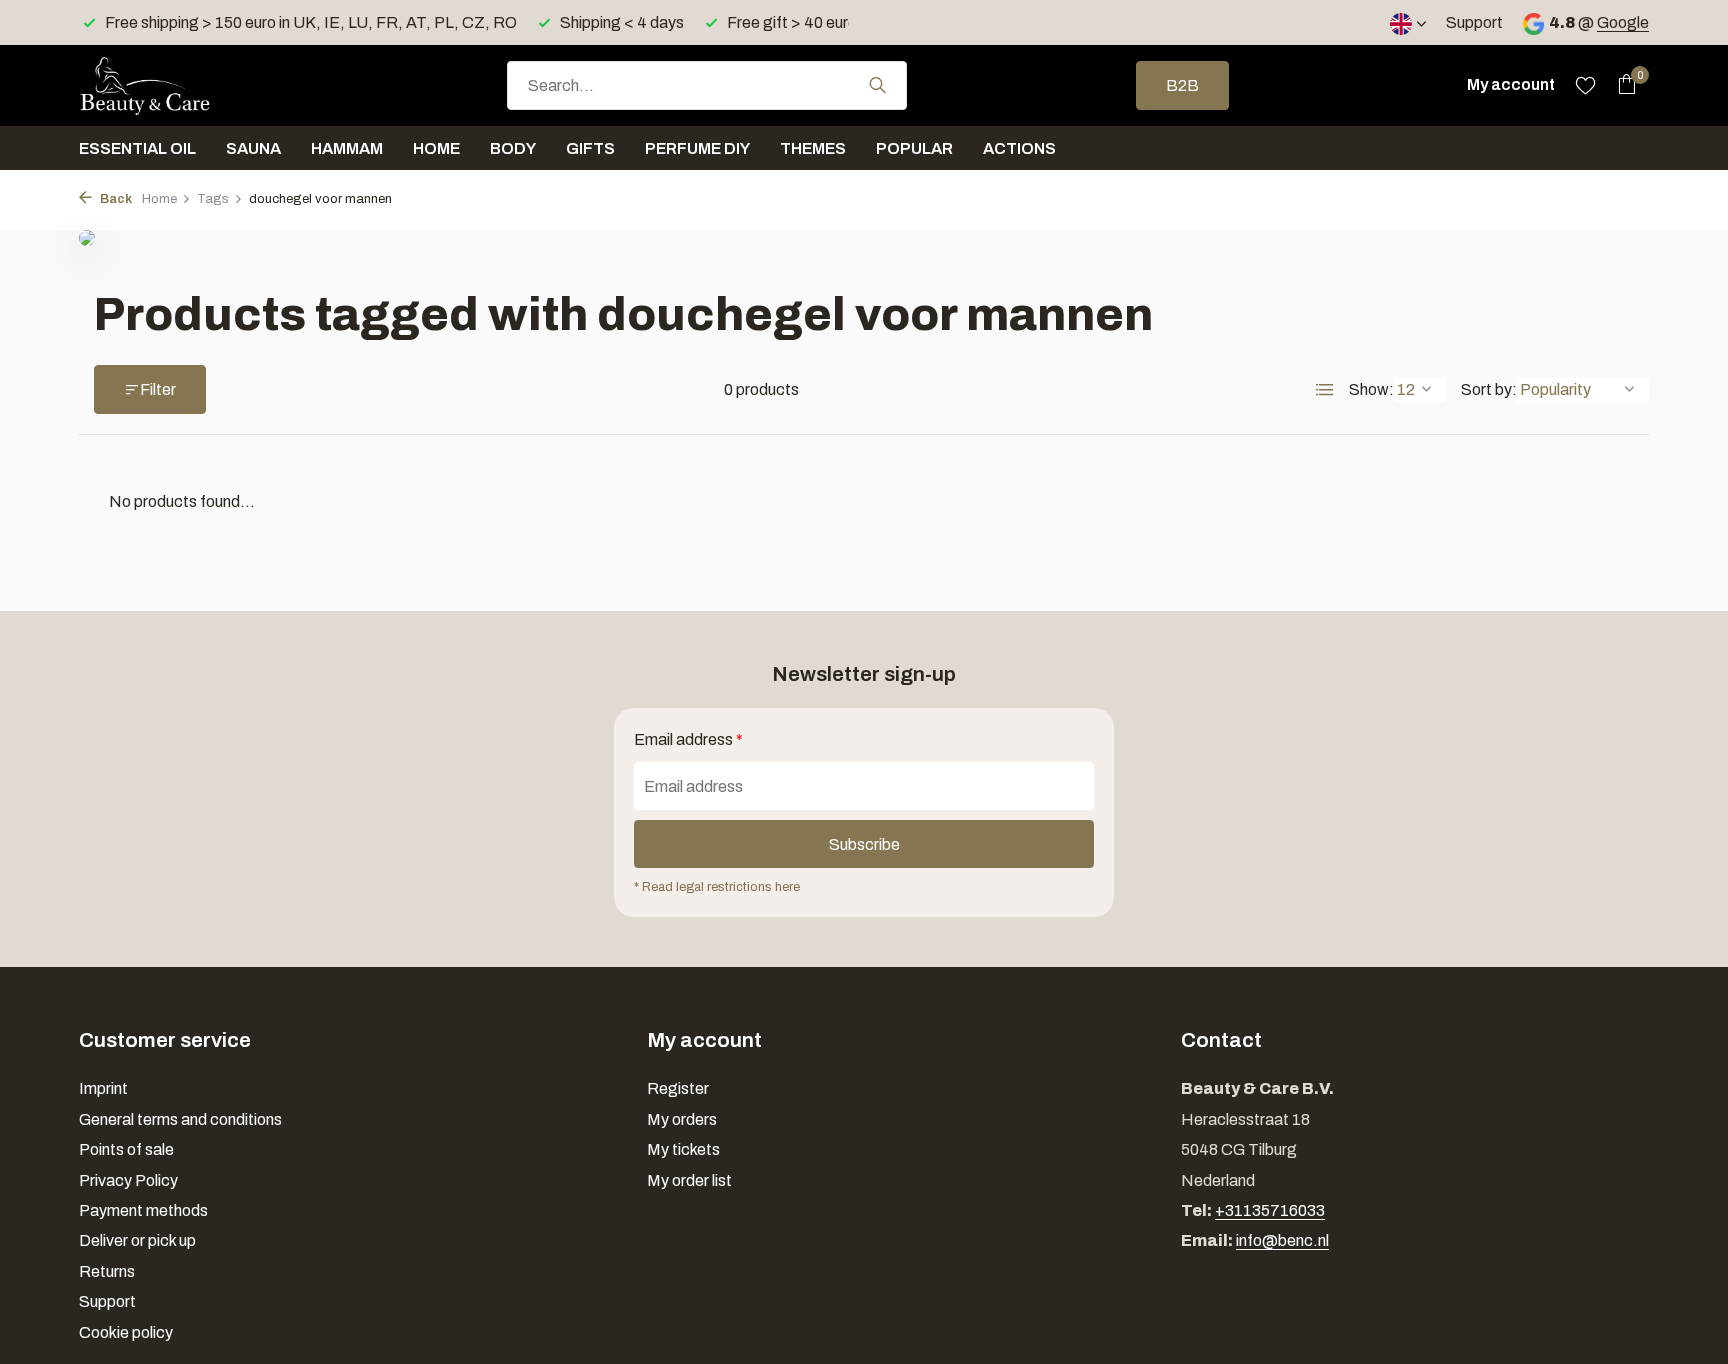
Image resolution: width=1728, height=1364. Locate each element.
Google (1623, 22)
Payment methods (143, 1210)
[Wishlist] (1585, 85)
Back (114, 199)
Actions (1019, 148)
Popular (914, 148)
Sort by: (1489, 389)
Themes (813, 148)
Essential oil (137, 148)
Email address (688, 739)
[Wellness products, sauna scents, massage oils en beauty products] (179, 85)
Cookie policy (126, 1332)
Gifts (590, 148)
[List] (1325, 390)
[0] (1621, 85)
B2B (1182, 85)
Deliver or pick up (137, 1240)
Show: (1371, 389)
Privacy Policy (128, 1180)
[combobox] (707, 85)
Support (1474, 22)
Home (436, 148)
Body (513, 148)
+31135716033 (1270, 1210)
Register (678, 1088)
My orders (682, 1119)
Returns (107, 1271)
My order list (689, 1180)
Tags (213, 199)
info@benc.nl (1282, 1240)
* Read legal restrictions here (717, 887)
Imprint (103, 1088)
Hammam (347, 148)
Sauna (253, 148)
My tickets (683, 1149)
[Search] (877, 85)
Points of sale (126, 1149)
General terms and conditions (180, 1119)
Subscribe (864, 844)
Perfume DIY (697, 148)
